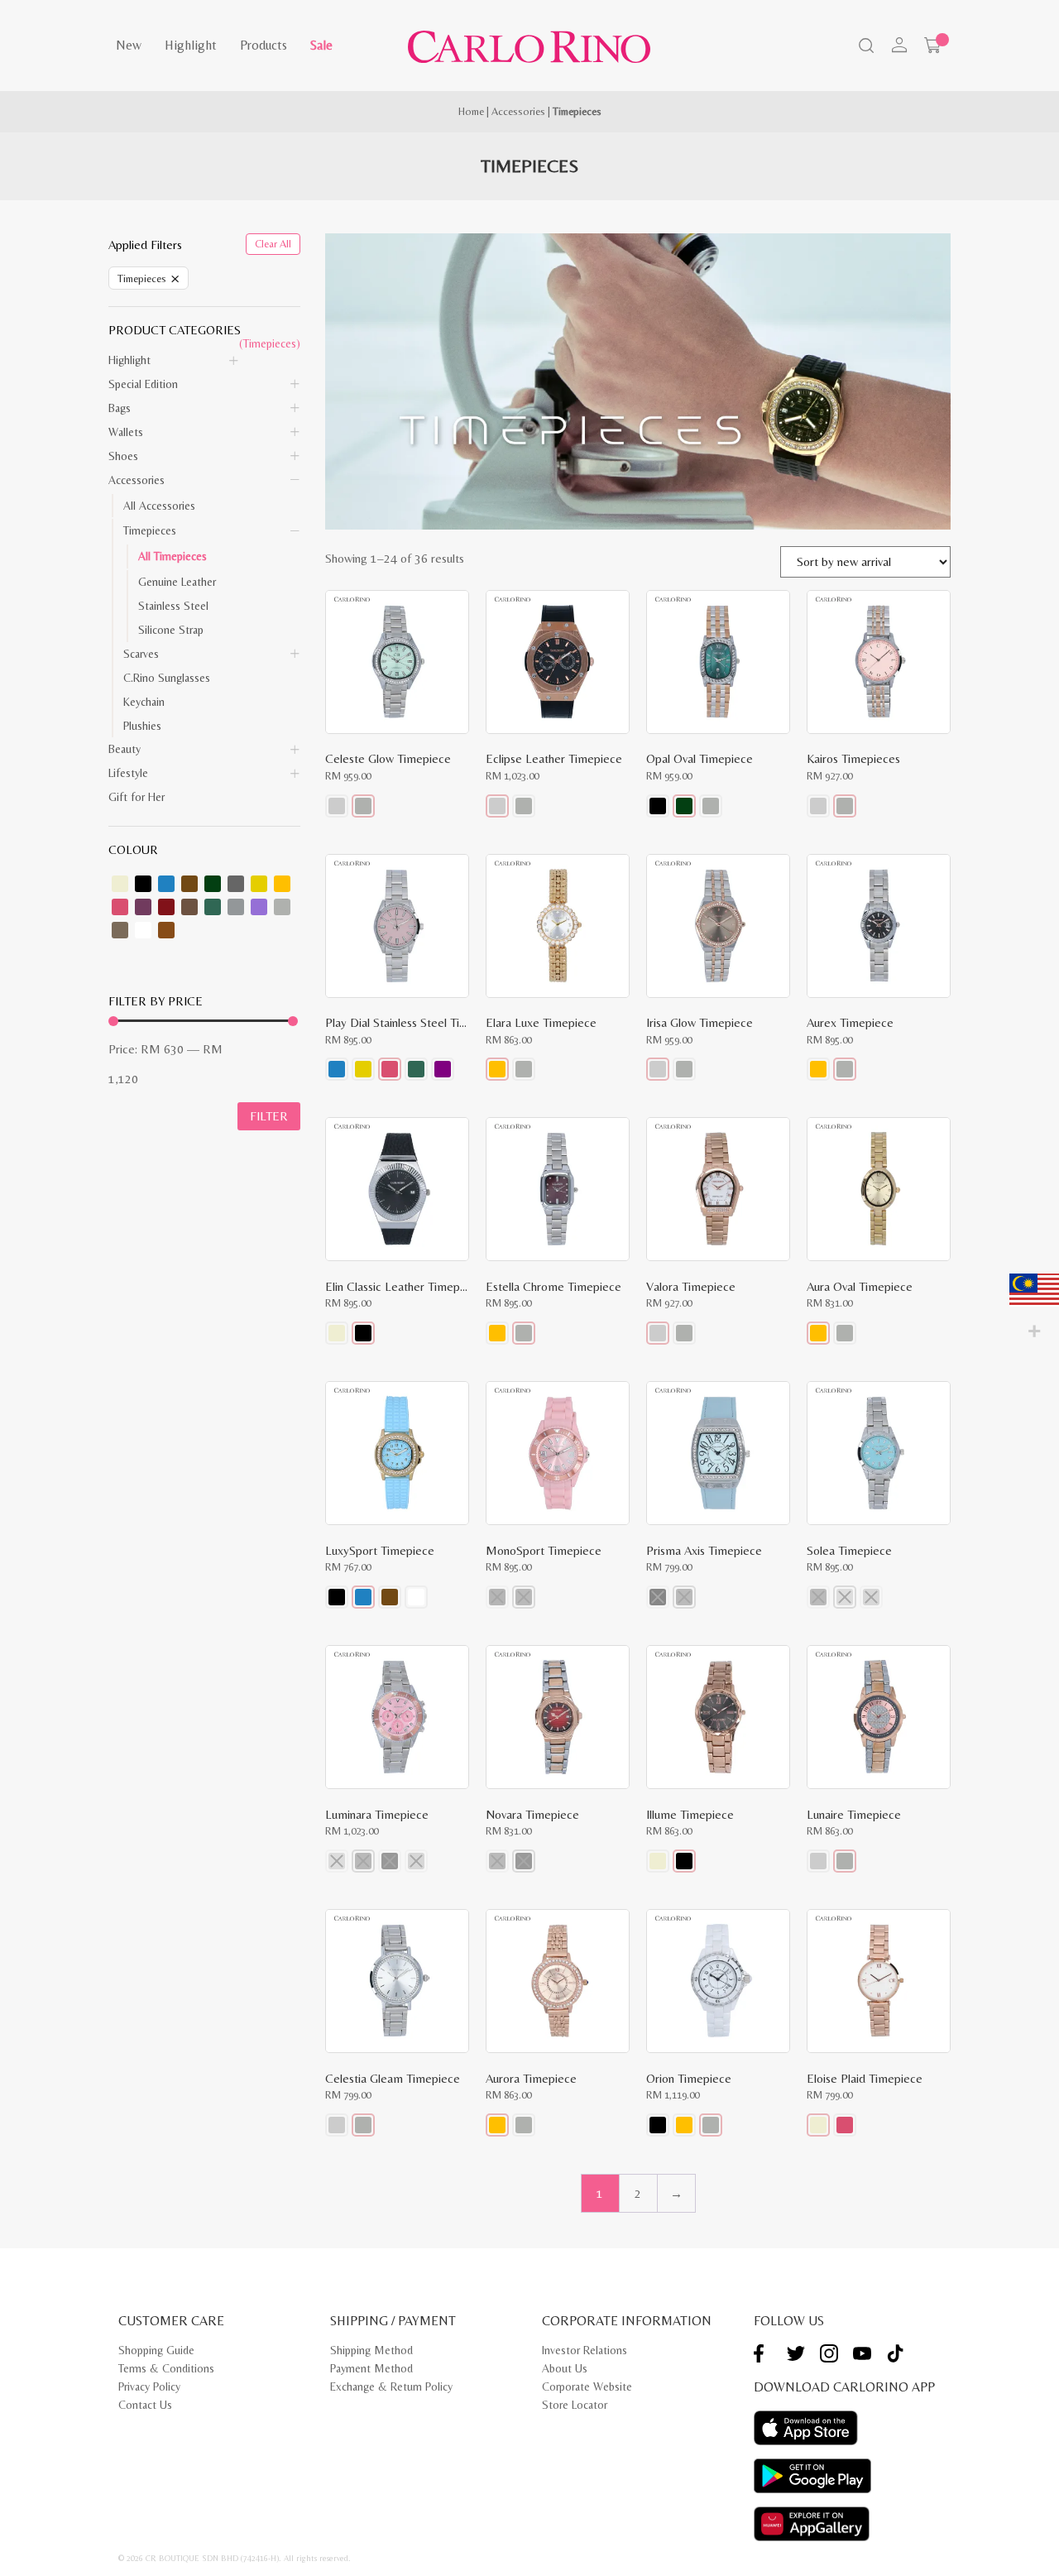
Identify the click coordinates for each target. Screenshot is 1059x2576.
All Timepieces (173, 556)
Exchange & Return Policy (391, 2387)
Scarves (141, 654)
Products (264, 45)
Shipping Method (371, 2350)
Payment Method (371, 2368)
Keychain (144, 702)
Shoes (123, 456)
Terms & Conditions (166, 2368)
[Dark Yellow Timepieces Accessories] (259, 884)
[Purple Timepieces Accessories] (259, 907)
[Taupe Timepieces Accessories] (120, 930)
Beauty (125, 749)
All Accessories (159, 506)
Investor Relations (585, 2350)
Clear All (273, 244)
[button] (337, 806)
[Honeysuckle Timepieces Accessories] (120, 907)
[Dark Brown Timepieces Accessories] (189, 884)
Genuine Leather (177, 582)
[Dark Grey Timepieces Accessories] (236, 884)
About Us (565, 2368)
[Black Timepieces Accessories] (143, 884)
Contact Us (145, 2405)
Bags (120, 408)
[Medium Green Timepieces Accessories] (213, 907)
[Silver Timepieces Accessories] (282, 907)
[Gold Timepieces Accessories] (282, 884)
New (129, 45)
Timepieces (150, 530)
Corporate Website (587, 2387)
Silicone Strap (171, 630)
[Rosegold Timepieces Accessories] (166, 930)
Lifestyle (128, 773)
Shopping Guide (156, 2350)
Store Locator (575, 2405)
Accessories (518, 111)
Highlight (191, 45)
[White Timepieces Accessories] (143, 930)
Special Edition (143, 384)
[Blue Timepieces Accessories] (166, 884)
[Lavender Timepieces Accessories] (143, 907)
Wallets (126, 432)
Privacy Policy (149, 2387)
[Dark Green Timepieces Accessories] (213, 884)
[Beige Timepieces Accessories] (120, 884)
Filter (269, 1116)
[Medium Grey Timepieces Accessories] (236, 907)
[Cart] (932, 46)
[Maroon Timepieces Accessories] (166, 907)
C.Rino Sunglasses (167, 678)
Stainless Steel (173, 606)
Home (471, 111)
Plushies (142, 726)
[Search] (865, 47)
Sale (321, 45)
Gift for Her (137, 797)
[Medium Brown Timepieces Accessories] (189, 907)
